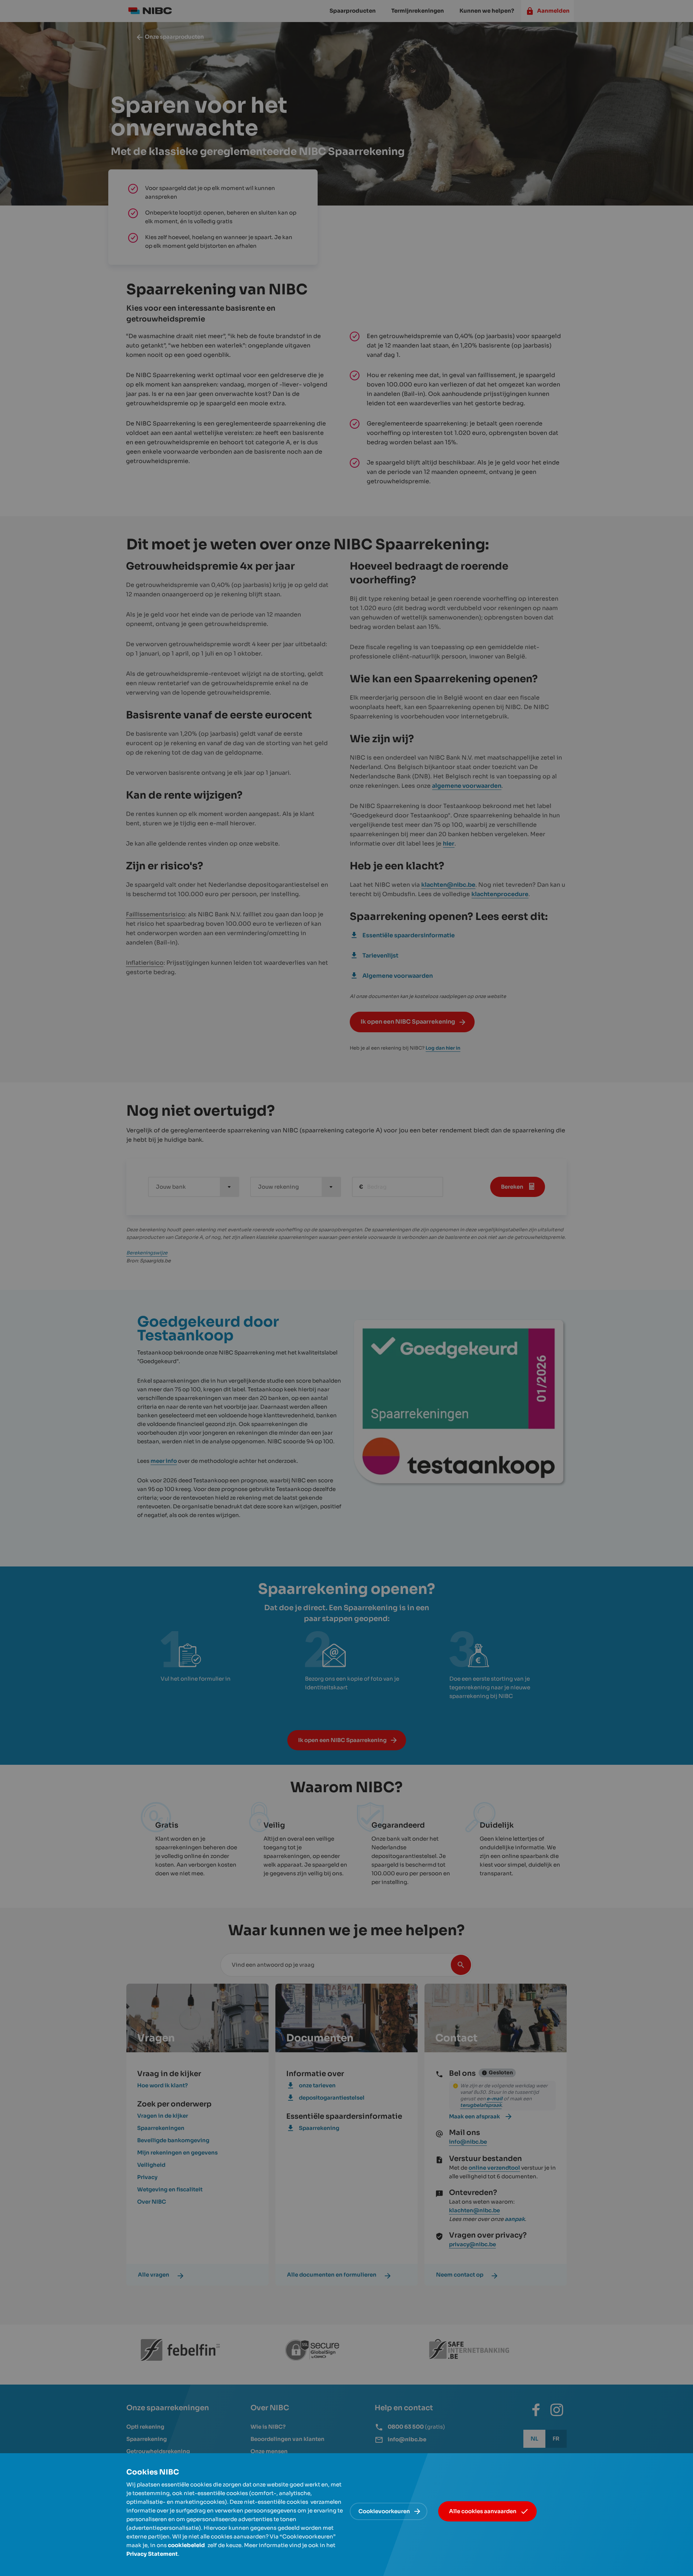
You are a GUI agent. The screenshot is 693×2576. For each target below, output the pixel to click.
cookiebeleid (186, 2545)
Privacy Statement (152, 2554)
